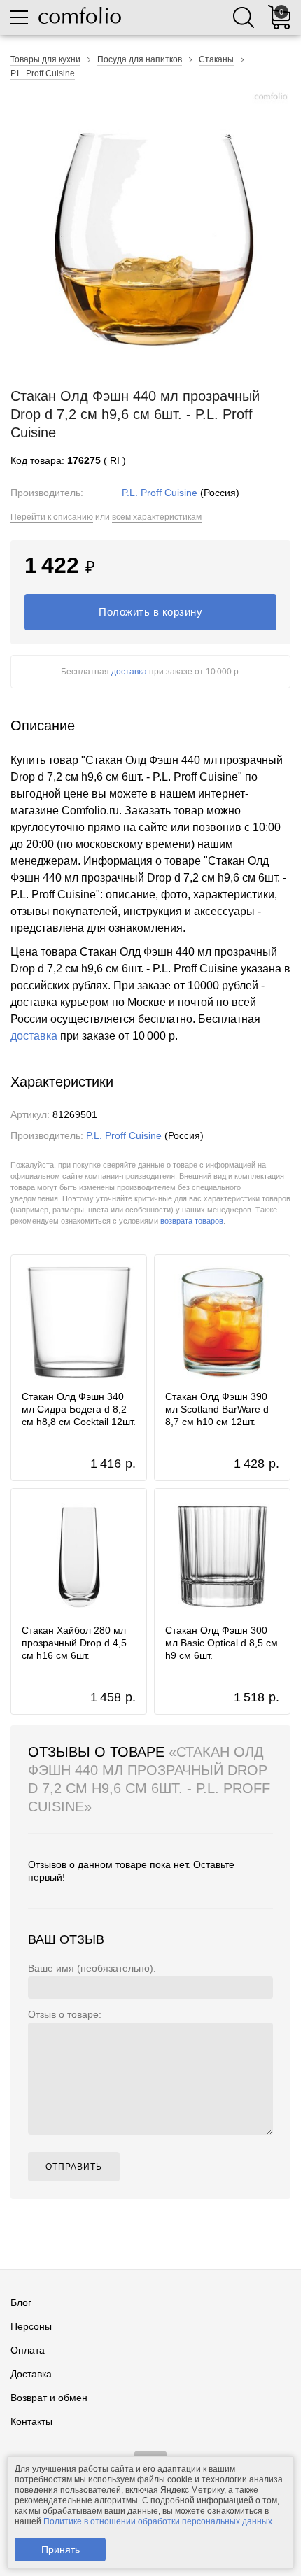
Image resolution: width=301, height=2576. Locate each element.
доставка (129, 672)
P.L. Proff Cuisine (43, 73)
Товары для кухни (45, 59)
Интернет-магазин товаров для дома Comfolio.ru (80, 15)
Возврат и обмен (49, 2398)
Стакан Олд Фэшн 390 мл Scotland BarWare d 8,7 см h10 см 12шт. (217, 1409)
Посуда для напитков (140, 59)
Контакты (31, 2421)
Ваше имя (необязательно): (92, 1968)
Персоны (31, 2326)
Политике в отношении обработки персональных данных (158, 2521)
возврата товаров (192, 1221)
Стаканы (216, 59)
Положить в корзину (150, 612)
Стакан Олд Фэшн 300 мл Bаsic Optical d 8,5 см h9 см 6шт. (222, 1643)
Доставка (31, 2374)
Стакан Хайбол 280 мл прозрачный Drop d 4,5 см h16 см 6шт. (74, 1643)
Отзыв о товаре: (65, 2014)
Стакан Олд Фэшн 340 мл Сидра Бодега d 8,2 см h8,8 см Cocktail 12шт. (79, 1409)
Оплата (28, 2350)
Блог (21, 2302)
